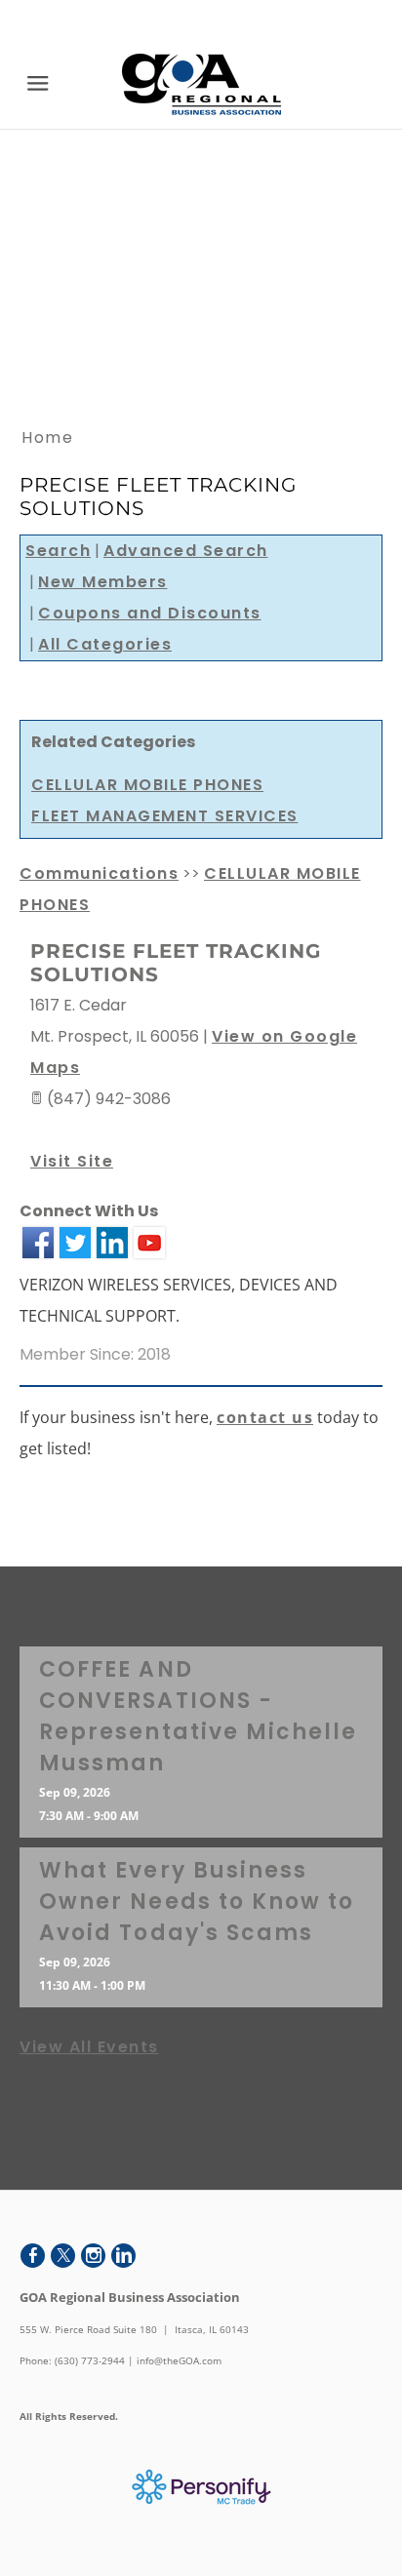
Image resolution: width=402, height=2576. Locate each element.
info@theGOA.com (179, 2360)
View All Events (89, 2047)
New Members (103, 582)
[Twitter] (63, 2256)
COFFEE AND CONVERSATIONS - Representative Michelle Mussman (198, 1716)
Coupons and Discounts (150, 613)
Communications (99, 873)
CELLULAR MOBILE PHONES (147, 785)
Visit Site (72, 1161)
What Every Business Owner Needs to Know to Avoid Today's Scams (197, 1902)
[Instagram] (93, 2256)
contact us (265, 1417)
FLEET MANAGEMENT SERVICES (165, 816)
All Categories (105, 644)
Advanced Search (186, 551)
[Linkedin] (123, 2256)
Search (58, 551)
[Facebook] (33, 2256)
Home (47, 437)
